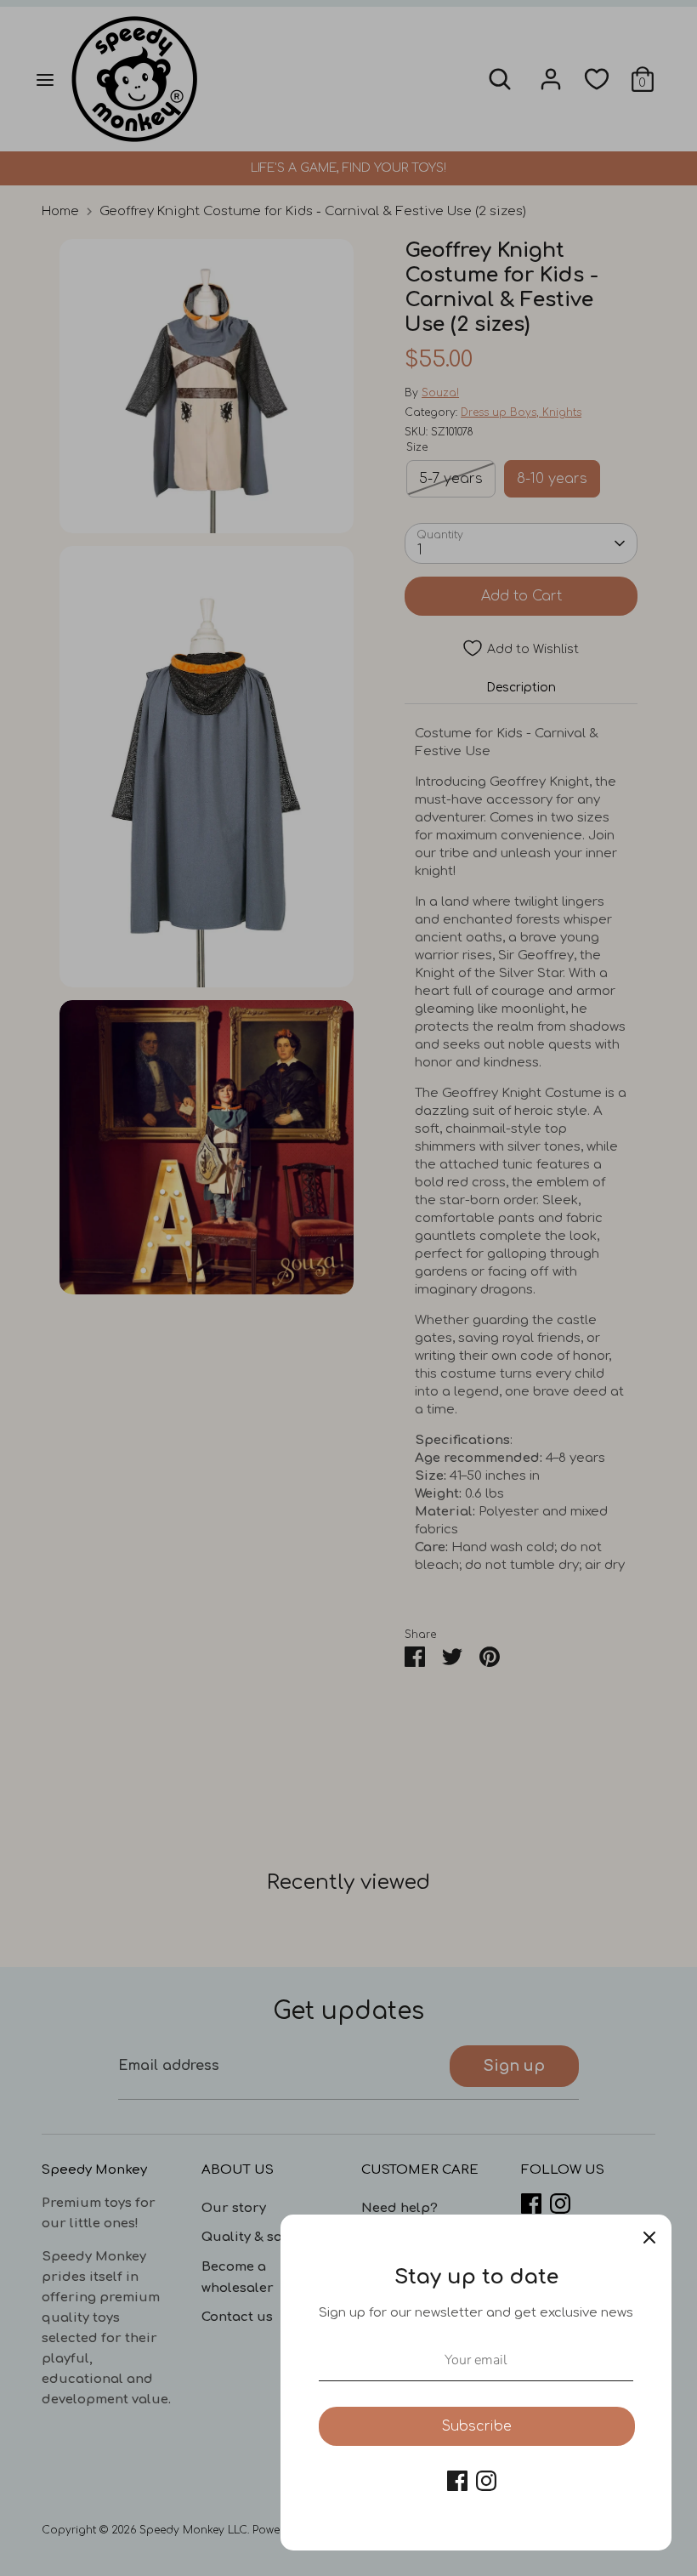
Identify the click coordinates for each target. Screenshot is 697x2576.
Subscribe (477, 2426)
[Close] (649, 2237)
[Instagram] (486, 2481)
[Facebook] (457, 2481)
